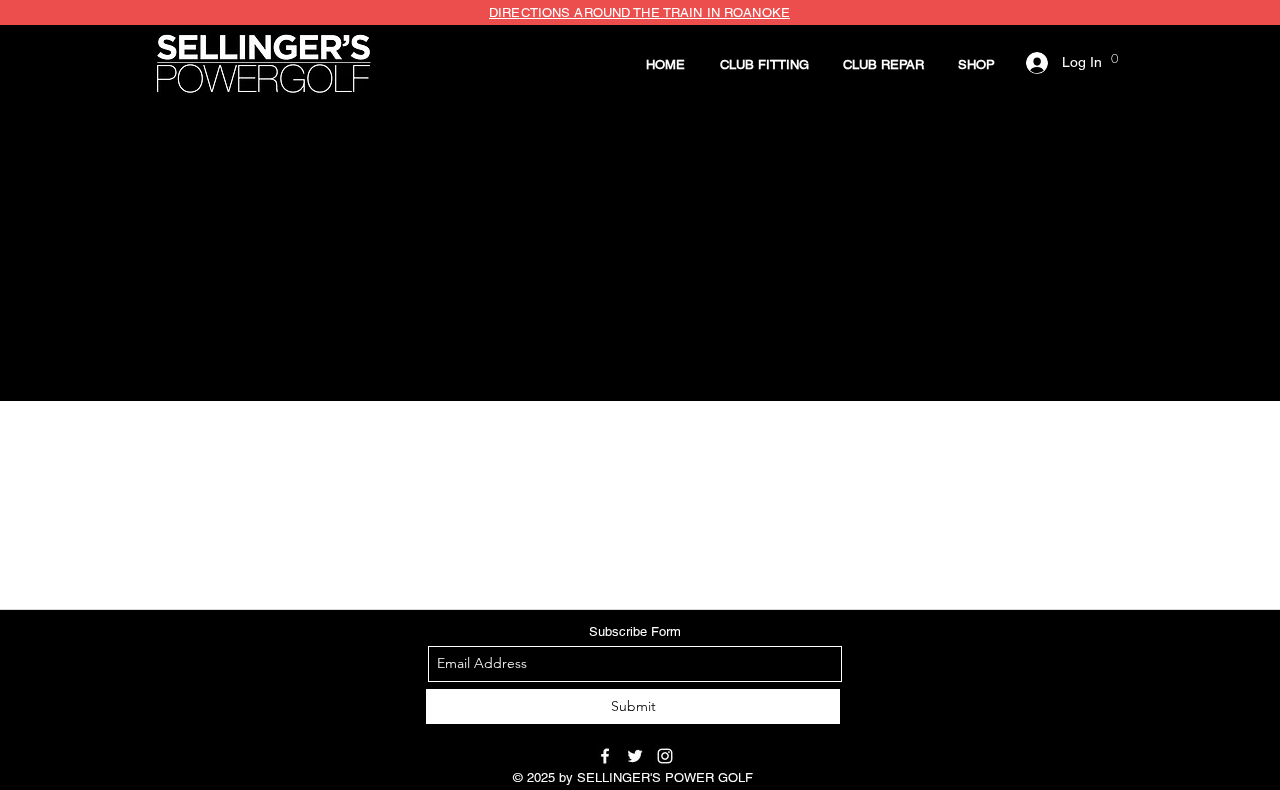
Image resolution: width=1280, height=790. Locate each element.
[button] (764, 64)
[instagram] (665, 756)
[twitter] (635, 756)
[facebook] (605, 756)
